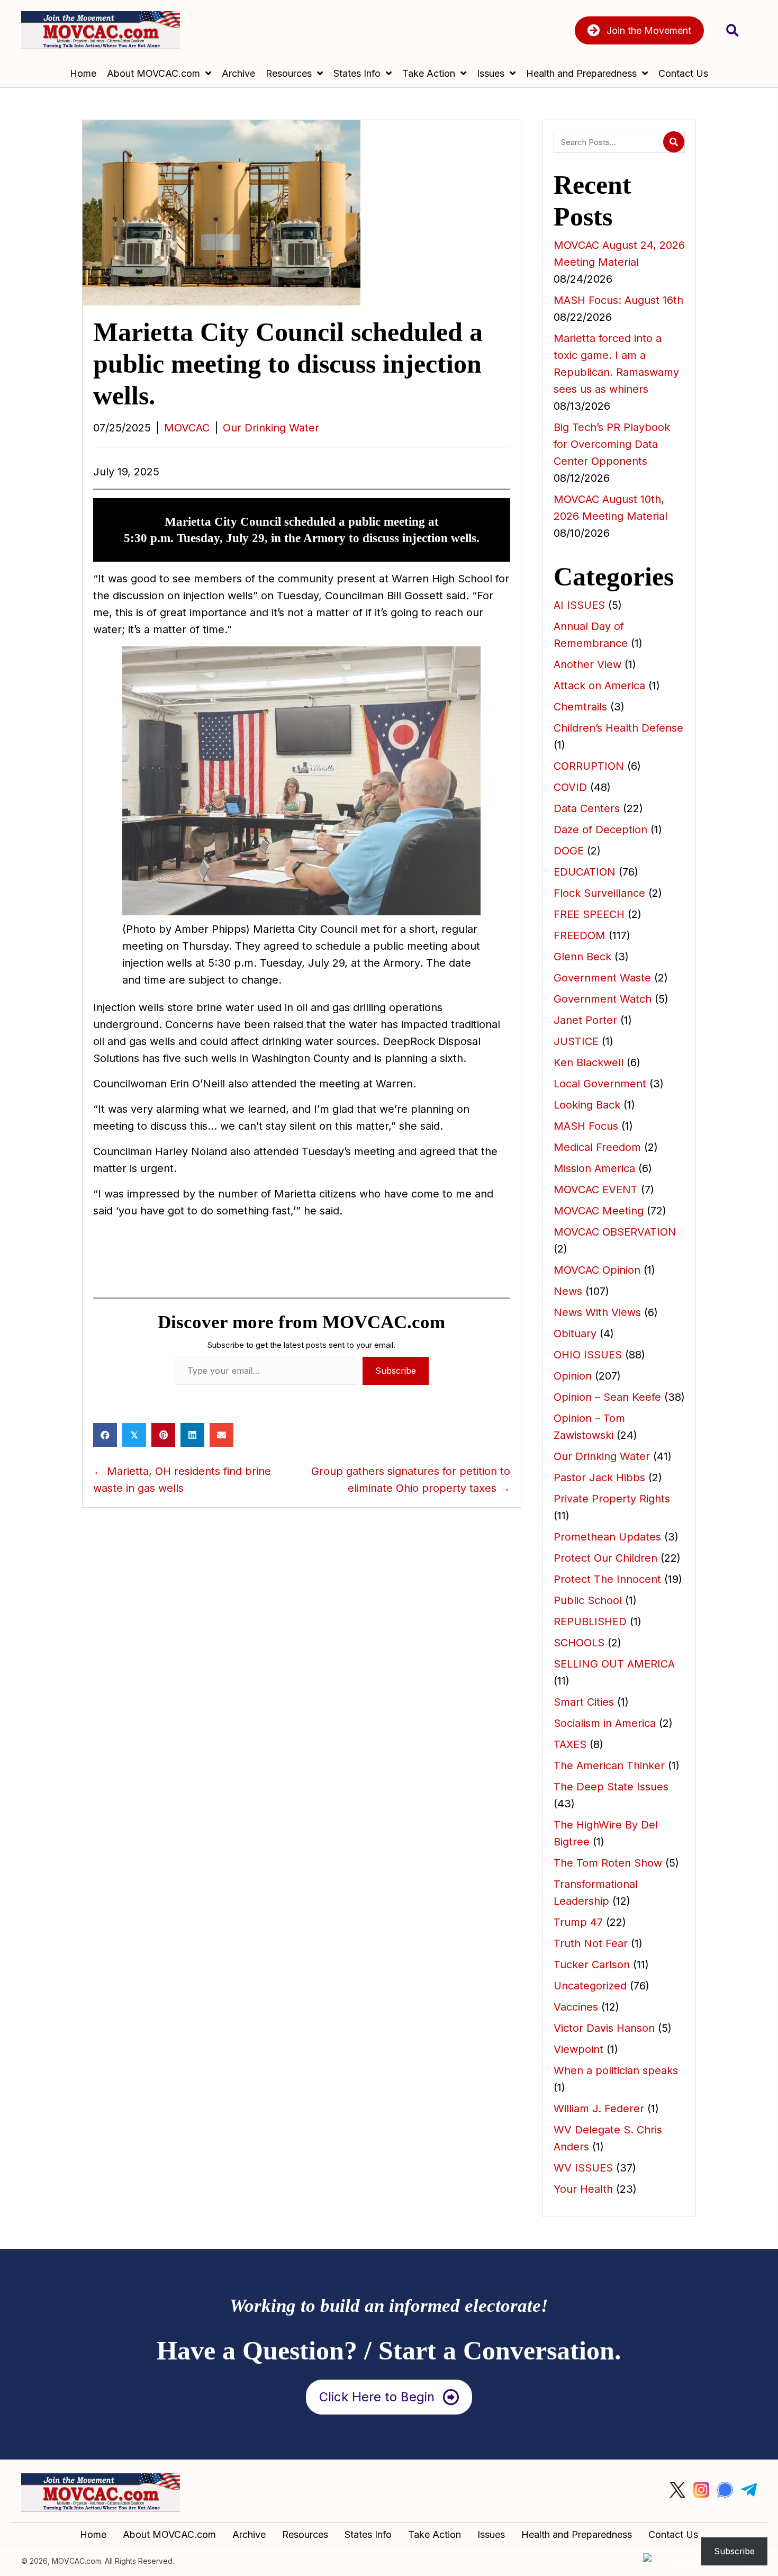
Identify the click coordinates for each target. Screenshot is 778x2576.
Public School (588, 1600)
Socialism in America (605, 1723)
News (568, 1291)
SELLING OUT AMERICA (614, 1664)
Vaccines (576, 2007)
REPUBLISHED (590, 1622)
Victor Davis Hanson (604, 2028)
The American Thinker (609, 1766)
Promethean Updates (607, 1537)
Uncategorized (590, 1986)
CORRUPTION (589, 766)
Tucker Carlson (592, 1965)
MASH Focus (586, 1126)
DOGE (569, 851)
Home (93, 2535)
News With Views (597, 1312)
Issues (491, 2535)
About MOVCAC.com (169, 2535)
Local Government (600, 1084)
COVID (570, 787)
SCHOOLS (579, 1643)
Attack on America (599, 686)
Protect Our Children (605, 1558)
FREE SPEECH (589, 914)
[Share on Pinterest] (163, 1435)
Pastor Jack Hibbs (599, 1478)
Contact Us (673, 2535)
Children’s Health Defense (618, 728)
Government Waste (602, 978)
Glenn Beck (582, 957)
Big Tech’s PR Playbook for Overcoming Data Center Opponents (612, 444)
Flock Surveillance (599, 893)
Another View (587, 664)
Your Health (583, 2189)
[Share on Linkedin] (192, 1435)
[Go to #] (677, 2490)
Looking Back (587, 1105)
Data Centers (587, 808)
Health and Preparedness (577, 2535)
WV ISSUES (583, 2168)
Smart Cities (584, 1702)
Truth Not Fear (591, 1943)
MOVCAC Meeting (599, 1211)
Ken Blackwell (589, 1062)
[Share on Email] (221, 1435)
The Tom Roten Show (608, 1863)
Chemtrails (580, 707)
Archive (249, 2535)
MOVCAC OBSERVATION (615, 1232)
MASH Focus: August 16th (618, 300)
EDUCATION (585, 872)
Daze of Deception (600, 830)
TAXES (570, 1744)
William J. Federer (599, 2109)
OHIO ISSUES (588, 1355)
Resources (305, 2535)
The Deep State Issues (611, 1787)
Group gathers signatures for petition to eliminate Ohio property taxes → (411, 1480)
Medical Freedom (597, 1147)
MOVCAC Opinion (597, 1270)
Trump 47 (578, 1922)
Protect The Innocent (607, 1579)
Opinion (573, 1376)
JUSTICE (576, 1041)
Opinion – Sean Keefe (607, 1397)
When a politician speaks (616, 2070)
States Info (368, 2535)
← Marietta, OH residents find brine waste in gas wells (182, 1480)
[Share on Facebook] (105, 1435)
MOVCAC (187, 428)
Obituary (575, 1334)
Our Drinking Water (271, 428)
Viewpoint (578, 2049)
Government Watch (603, 999)
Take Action (435, 2535)
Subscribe (396, 1371)
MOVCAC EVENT (596, 1190)
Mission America (594, 1168)
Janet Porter (585, 1020)
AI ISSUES (579, 605)
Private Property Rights (612, 1499)
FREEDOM (580, 935)
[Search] (674, 142)
